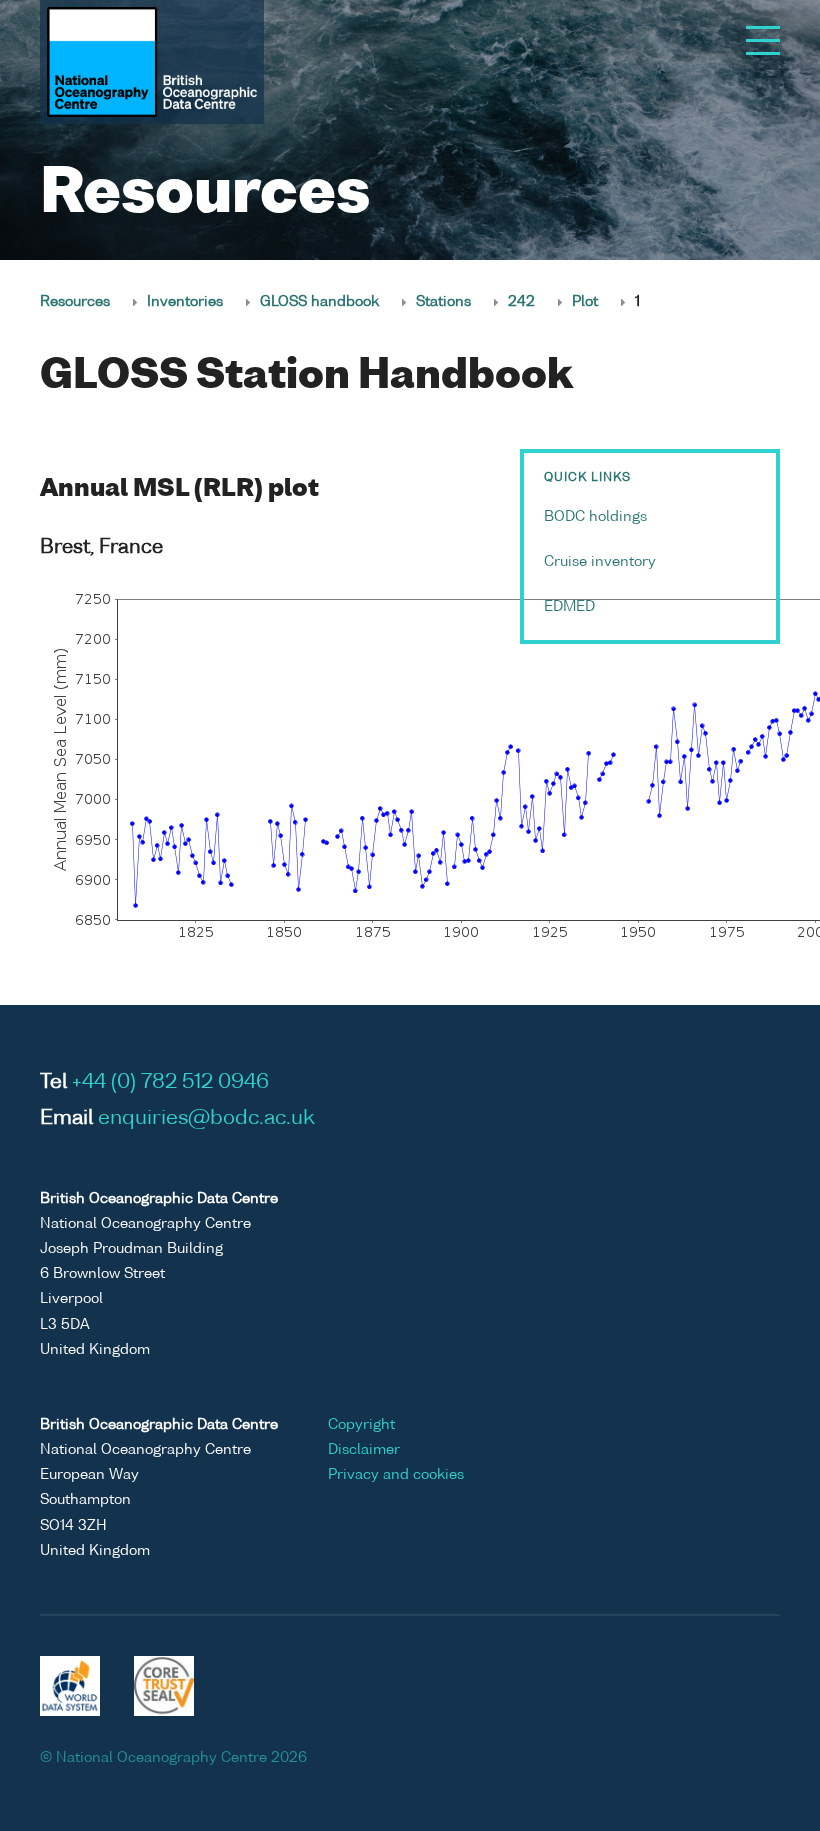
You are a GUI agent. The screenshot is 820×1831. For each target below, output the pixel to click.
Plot (585, 302)
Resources (75, 302)
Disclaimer (364, 1450)
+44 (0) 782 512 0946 (170, 1083)
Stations (443, 302)
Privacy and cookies (396, 1475)
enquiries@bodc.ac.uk (206, 1119)
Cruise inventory (600, 562)
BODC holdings (595, 517)
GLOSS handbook (319, 302)
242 (521, 302)
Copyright (361, 1425)
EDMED (569, 607)
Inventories (185, 302)
